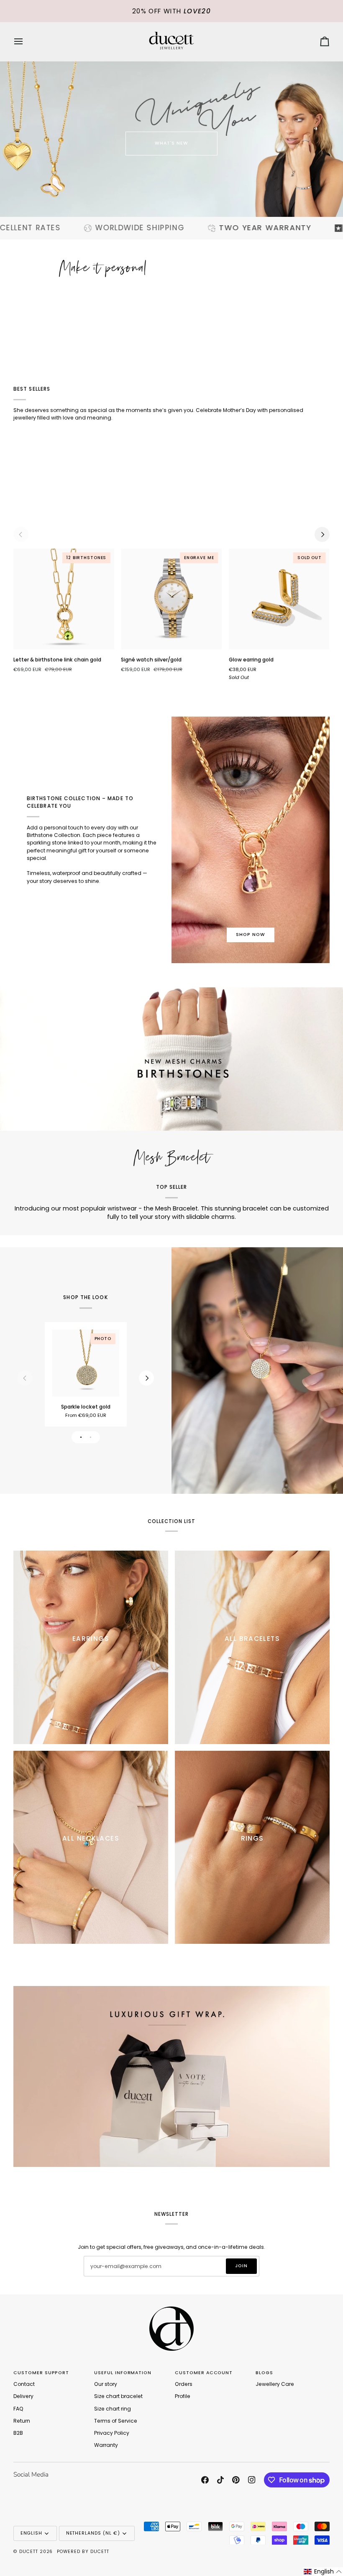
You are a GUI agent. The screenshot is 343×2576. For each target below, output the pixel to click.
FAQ (18, 2409)
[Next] (322, 534)
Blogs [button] (264, 2373)
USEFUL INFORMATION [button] (123, 2373)
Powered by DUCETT (83, 2552)
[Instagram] (252, 2480)
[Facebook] (205, 2480)
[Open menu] (26, 42)
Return (22, 2421)
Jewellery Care (275, 2384)
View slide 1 (81, 1437)
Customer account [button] (204, 2373)
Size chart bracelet (118, 2396)
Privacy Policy (112, 2433)
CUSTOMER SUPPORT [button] (41, 2373)
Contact (24, 2384)
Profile (183, 2396)
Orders (184, 2384)
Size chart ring (113, 2409)
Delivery (23, 2396)
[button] (323, 2572)
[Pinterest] (236, 2480)
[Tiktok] (220, 2480)
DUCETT (29, 2552)
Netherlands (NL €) (93, 2533)
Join (241, 2266)
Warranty (106, 2445)
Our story (106, 2384)
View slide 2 (91, 1437)
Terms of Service (116, 2421)
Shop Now (251, 935)
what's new (172, 143)
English (31, 2533)
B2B (18, 2433)
